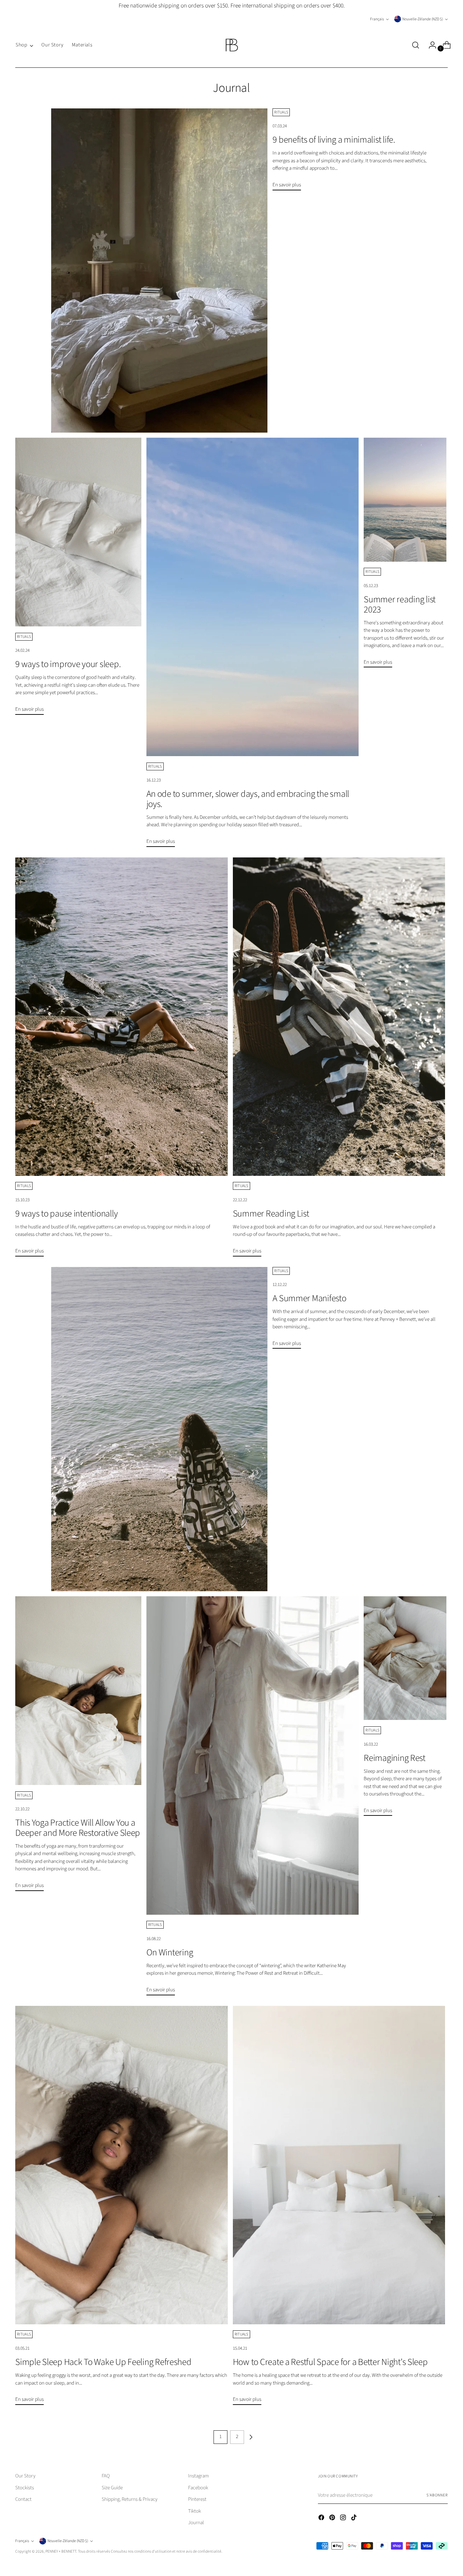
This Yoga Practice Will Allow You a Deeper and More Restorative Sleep (78, 1828)
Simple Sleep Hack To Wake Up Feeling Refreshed (103, 2362)
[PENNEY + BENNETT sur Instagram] (344, 2519)
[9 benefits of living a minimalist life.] (159, 271)
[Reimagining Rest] (405, 1658)
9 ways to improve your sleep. (68, 664)
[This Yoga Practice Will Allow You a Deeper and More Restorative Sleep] (78, 1691)
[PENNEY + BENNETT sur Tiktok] (355, 2519)
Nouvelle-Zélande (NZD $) (423, 19)
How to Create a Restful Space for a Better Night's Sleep (330, 2362)
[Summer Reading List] (339, 1017)
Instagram (198, 2476)
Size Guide (112, 2488)
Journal (196, 2523)
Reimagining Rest (395, 1758)
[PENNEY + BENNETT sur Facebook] (322, 2519)
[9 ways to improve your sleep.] (78, 532)
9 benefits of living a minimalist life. (334, 140)
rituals (281, 112)
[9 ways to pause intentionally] (122, 1017)
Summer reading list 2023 (400, 605)
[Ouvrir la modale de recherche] (416, 45)
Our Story (25, 2476)
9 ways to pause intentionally (66, 1214)
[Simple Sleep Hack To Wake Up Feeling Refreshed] (122, 2165)
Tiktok (195, 2511)
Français (377, 19)
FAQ (106, 2476)
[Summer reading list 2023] (405, 500)
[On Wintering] (253, 1756)
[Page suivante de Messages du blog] (251, 2437)
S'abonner (437, 2495)
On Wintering (170, 1952)
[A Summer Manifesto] (159, 1429)
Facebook (198, 2488)
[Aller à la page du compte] (430, 45)
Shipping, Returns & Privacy (130, 2499)
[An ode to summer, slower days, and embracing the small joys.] (253, 597)
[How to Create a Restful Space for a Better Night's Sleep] (339, 2165)
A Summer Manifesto (309, 1298)
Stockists (25, 2488)
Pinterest (197, 2499)
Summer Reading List (271, 1214)
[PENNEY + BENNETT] (231, 45)
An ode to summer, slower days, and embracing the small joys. (248, 799)
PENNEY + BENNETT (61, 2551)
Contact (23, 2499)
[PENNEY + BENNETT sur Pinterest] (333, 2519)
